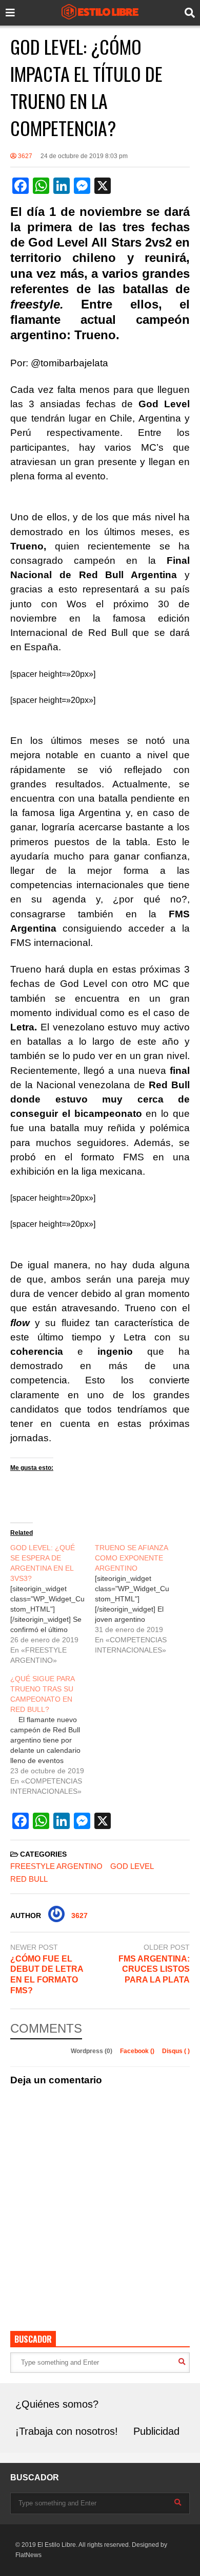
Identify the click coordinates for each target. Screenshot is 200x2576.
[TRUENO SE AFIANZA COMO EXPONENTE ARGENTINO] (137, 1599)
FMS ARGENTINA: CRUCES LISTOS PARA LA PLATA (154, 1969)
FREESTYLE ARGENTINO (56, 1866)
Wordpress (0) (92, 2051)
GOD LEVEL (132, 1866)
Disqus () (176, 2051)
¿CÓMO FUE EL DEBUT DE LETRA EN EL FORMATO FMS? (47, 1975)
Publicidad (156, 2431)
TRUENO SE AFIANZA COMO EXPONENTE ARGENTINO (131, 1558)
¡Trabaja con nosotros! (67, 2431)
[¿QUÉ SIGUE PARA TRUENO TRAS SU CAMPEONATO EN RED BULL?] (53, 1735)
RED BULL (29, 1879)
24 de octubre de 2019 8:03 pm (84, 156)
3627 (24, 156)
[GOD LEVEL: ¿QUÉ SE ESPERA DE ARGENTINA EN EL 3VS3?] (53, 1604)
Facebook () (138, 2051)
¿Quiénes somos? (57, 2404)
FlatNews (28, 2555)
